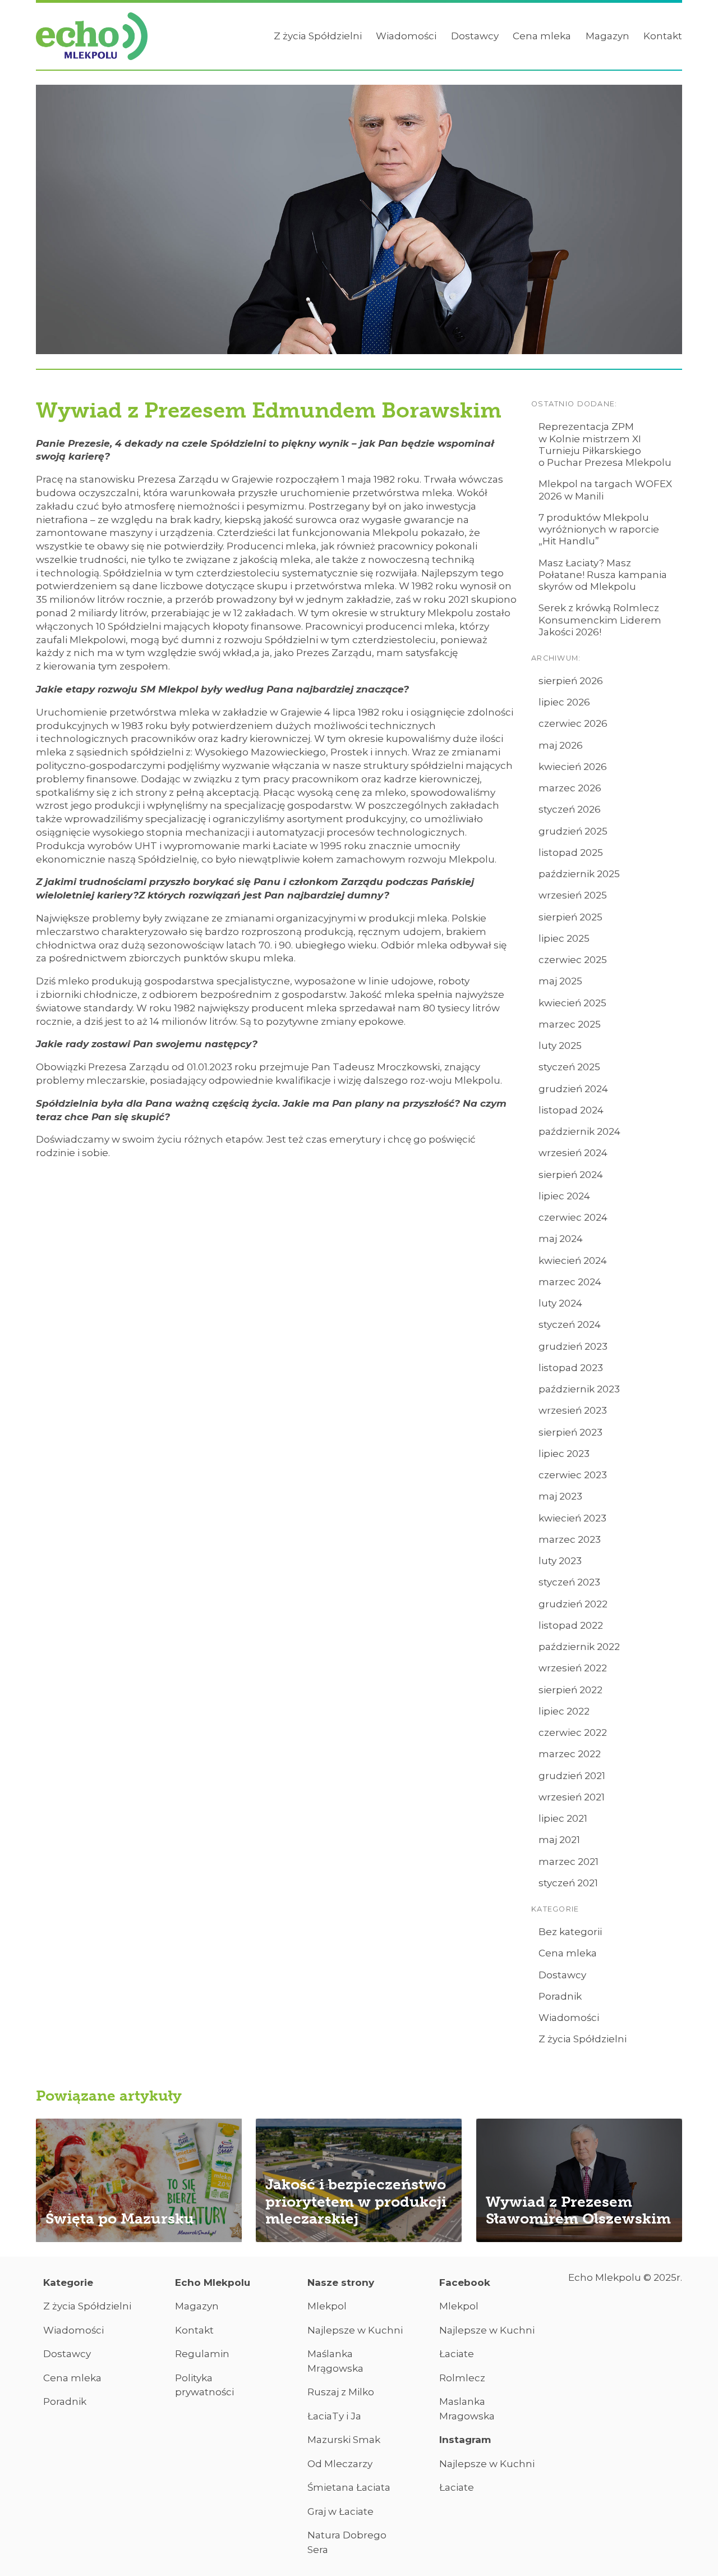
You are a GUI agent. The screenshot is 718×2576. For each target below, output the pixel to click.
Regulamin (202, 2354)
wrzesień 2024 (573, 1153)
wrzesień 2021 (572, 1797)
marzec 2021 (569, 1862)
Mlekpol (327, 2306)
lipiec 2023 (564, 1454)
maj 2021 (559, 1840)
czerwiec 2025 (573, 960)
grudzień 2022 (573, 1604)
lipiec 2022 (564, 1711)
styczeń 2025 (569, 1067)
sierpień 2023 (570, 1432)
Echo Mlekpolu (213, 2282)
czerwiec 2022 (573, 1732)
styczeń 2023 (569, 1582)
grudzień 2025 (573, 831)
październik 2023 (579, 1389)
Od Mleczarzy (340, 2464)
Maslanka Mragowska (467, 2409)
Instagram (465, 2440)
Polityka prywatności (204, 2385)
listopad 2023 (571, 1368)
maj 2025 (560, 981)
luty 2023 (560, 1561)
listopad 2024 (571, 1110)
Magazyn (607, 36)
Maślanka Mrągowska (335, 2361)
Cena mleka (542, 36)
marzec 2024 (570, 1282)
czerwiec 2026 (573, 723)
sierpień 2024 (571, 1175)
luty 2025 (560, 1046)
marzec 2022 (570, 1754)
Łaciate (457, 2354)
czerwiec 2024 (573, 1217)
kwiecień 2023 (572, 1518)
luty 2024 (560, 1303)
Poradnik (560, 1996)
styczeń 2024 (570, 1324)
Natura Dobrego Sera (347, 2542)
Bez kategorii (570, 1932)
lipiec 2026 (564, 702)
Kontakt (663, 36)
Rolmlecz (462, 2378)
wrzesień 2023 (573, 1410)
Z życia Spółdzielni (318, 36)
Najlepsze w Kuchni (355, 2330)
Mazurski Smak (344, 2440)
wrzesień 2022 (573, 1668)
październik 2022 (579, 1647)
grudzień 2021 (572, 1776)
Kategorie (68, 2282)
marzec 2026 (570, 788)
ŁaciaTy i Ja (334, 2416)
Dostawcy (475, 36)
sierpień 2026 (571, 681)
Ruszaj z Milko (341, 2392)
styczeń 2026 (570, 809)
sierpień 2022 (570, 1690)
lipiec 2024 (564, 1196)
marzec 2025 (570, 1024)
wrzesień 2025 (573, 895)
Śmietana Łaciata (349, 2487)
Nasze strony (341, 2282)
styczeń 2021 (568, 1883)
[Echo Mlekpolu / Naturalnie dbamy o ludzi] (92, 36)
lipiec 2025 (564, 938)
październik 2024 (579, 1131)
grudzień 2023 (573, 1346)
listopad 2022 (571, 1625)
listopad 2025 (571, 852)
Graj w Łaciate (340, 2511)
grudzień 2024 (573, 1089)
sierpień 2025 (570, 917)
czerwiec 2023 (573, 1475)
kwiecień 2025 (572, 1003)
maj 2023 (560, 1496)
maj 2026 (561, 745)
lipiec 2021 (563, 1818)
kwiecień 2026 (573, 767)
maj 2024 (561, 1239)
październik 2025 (579, 874)
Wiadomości (406, 36)
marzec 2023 (570, 1539)
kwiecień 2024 (573, 1261)
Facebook (465, 2282)
